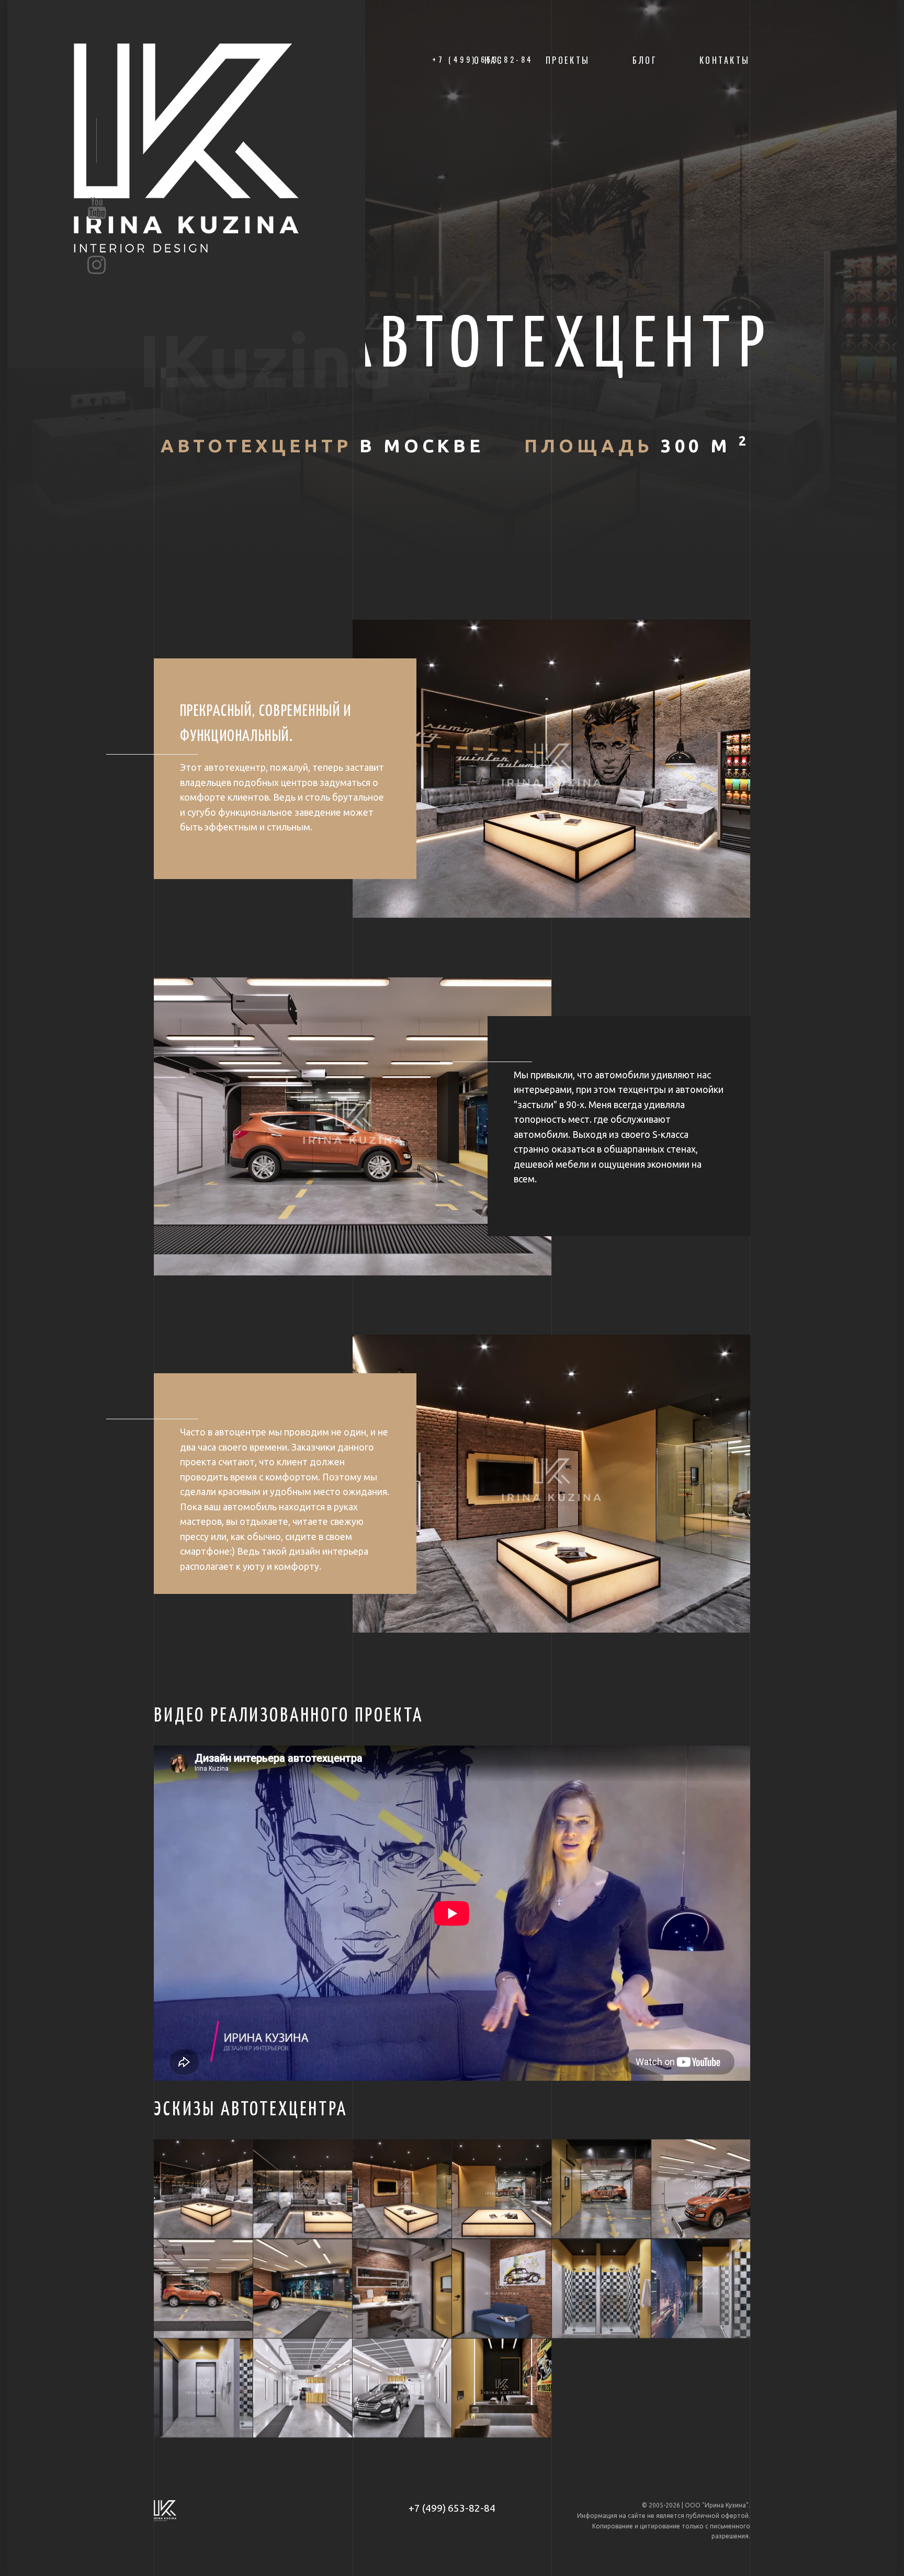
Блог (645, 60)
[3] (402, 2189)
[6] (701, 2189)
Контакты (725, 60)
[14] (303, 2388)
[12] (701, 2289)
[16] (501, 2388)
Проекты (568, 60)
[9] (402, 2289)
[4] (501, 2189)
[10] (501, 2289)
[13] (203, 2388)
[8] (303, 2289)
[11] (601, 2289)
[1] (203, 2189)
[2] (303, 2189)
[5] (601, 2189)
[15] (402, 2388)
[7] (203, 2289)
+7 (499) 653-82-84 (452, 2508)
